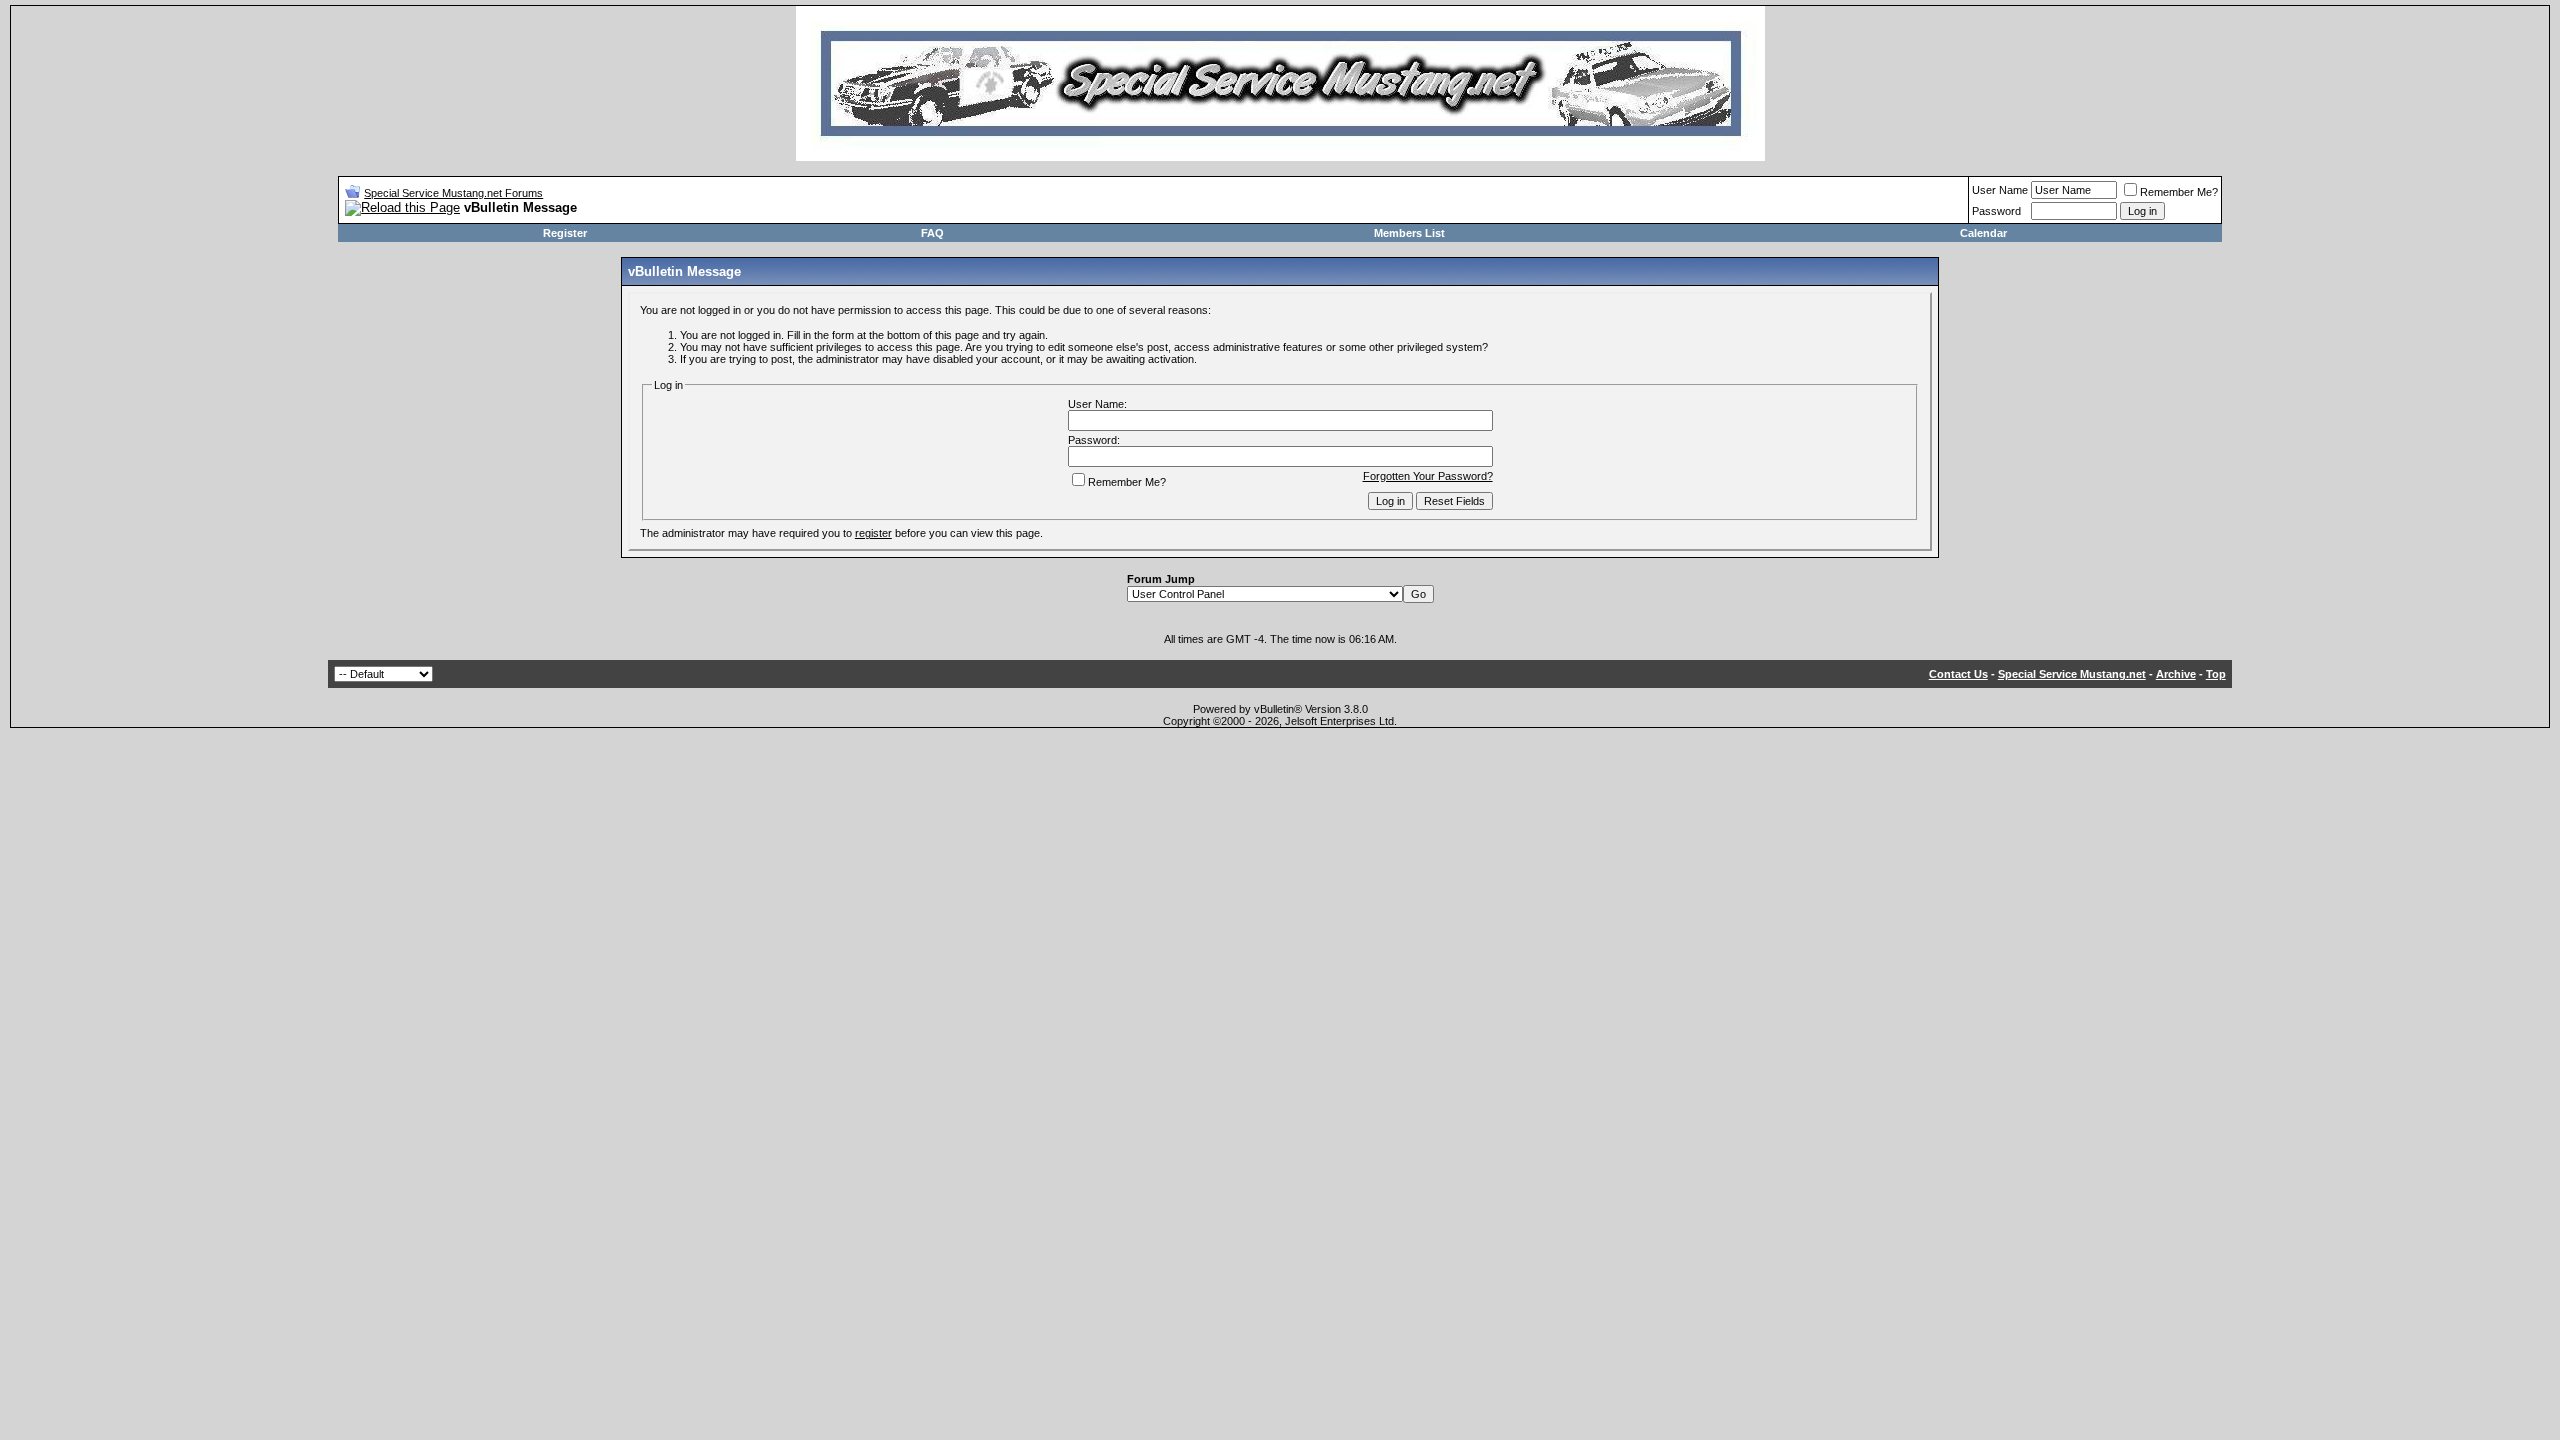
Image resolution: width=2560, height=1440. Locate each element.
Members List (1409, 233)
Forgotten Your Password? (1428, 476)
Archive (2176, 674)
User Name (2000, 190)
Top (2216, 674)
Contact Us (1958, 674)
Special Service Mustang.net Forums (453, 193)
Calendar (1983, 233)
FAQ (932, 233)
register (873, 533)
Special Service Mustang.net (2072, 674)
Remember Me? (2179, 192)
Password (1996, 211)
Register (565, 233)
